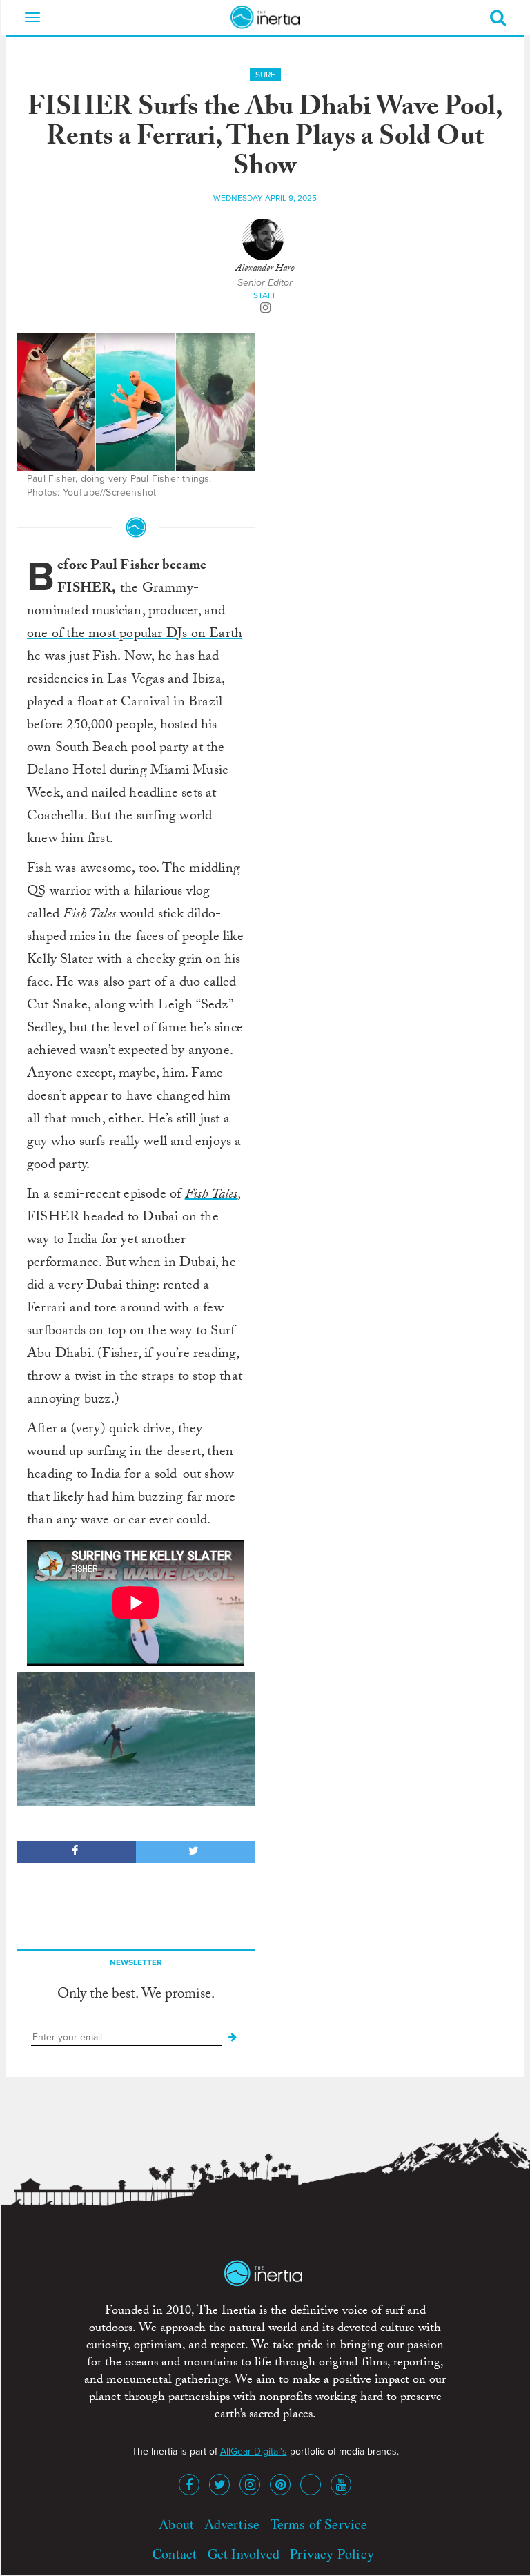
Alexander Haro (265, 269)
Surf (265, 75)
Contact (175, 2554)
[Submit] (233, 2038)
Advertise (232, 2524)
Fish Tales (212, 1196)
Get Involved (244, 2554)
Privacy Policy (332, 2554)
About (176, 2524)
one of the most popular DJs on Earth (135, 635)
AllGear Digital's (254, 2451)
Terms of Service (319, 2524)
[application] (136, 1739)
